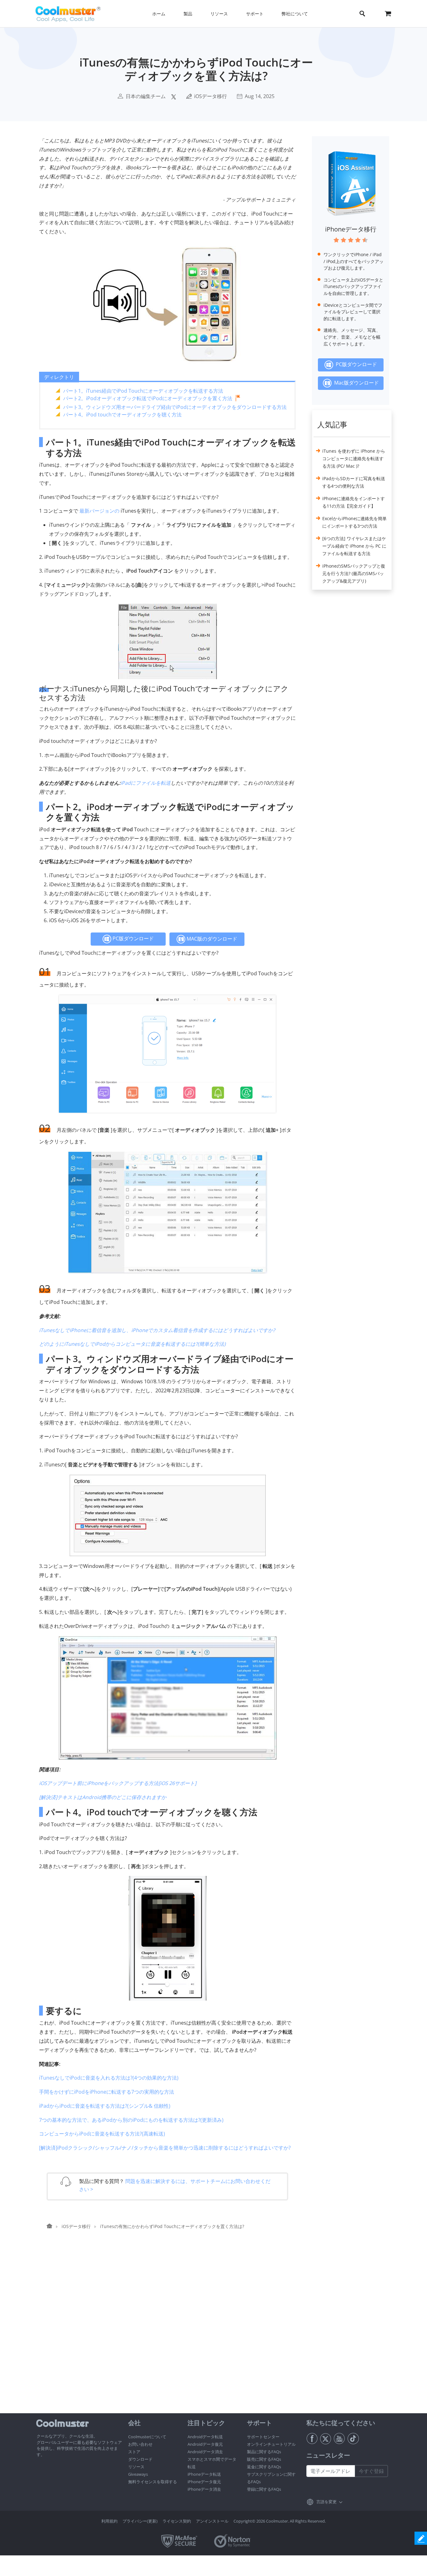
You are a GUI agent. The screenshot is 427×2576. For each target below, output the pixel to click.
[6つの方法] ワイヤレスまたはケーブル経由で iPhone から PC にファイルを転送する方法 (354, 546)
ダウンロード (140, 2459)
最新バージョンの (99, 511)
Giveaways (138, 2474)
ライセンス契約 (177, 2521)
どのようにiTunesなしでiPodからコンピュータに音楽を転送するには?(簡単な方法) (132, 1344)
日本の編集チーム (146, 96)
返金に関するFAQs (264, 2467)
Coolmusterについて (147, 2437)
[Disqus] (171, 2333)
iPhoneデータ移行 (351, 229)
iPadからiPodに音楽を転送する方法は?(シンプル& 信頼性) (105, 2106)
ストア (134, 2452)
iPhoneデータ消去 (204, 2489)
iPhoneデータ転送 (204, 2474)
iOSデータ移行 (211, 96)
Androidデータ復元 (205, 2444)
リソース (136, 2467)
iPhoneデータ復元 (204, 2482)
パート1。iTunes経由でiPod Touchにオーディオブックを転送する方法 (143, 391)
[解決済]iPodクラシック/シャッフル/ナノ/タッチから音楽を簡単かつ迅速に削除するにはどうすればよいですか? (165, 2148)
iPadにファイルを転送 (146, 783)
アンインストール (212, 2521)
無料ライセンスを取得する (153, 2482)
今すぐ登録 (371, 2471)
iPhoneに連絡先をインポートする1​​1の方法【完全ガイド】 (354, 502)
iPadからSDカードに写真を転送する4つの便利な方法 (354, 482)
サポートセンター (263, 2437)
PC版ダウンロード (133, 938)
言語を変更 (327, 2502)
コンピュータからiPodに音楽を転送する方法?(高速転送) (102, 2134)
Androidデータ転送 (205, 2437)
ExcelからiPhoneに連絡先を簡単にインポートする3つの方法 (354, 522)
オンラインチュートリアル (271, 2444)
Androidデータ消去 (205, 2452)
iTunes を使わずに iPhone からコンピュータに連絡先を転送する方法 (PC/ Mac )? (354, 458)
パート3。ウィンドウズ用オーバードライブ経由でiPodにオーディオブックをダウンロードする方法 (175, 407)
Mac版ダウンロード (355, 383)
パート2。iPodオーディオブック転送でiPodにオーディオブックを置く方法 (148, 398)
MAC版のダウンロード (211, 939)
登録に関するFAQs (264, 2489)
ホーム (159, 14)
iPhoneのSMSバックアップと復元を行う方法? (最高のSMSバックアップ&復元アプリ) (354, 573)
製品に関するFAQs (264, 2452)
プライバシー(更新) (140, 2521)
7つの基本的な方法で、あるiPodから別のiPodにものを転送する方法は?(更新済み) (131, 2120)
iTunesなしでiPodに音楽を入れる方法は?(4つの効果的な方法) (109, 2078)
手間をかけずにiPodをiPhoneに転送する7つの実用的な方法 (107, 2092)
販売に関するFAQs (264, 2459)
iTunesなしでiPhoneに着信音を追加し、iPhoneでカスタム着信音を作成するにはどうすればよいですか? (157, 1330)
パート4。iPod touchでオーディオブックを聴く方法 (122, 415)
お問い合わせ (140, 2444)
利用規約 (109, 2521)
